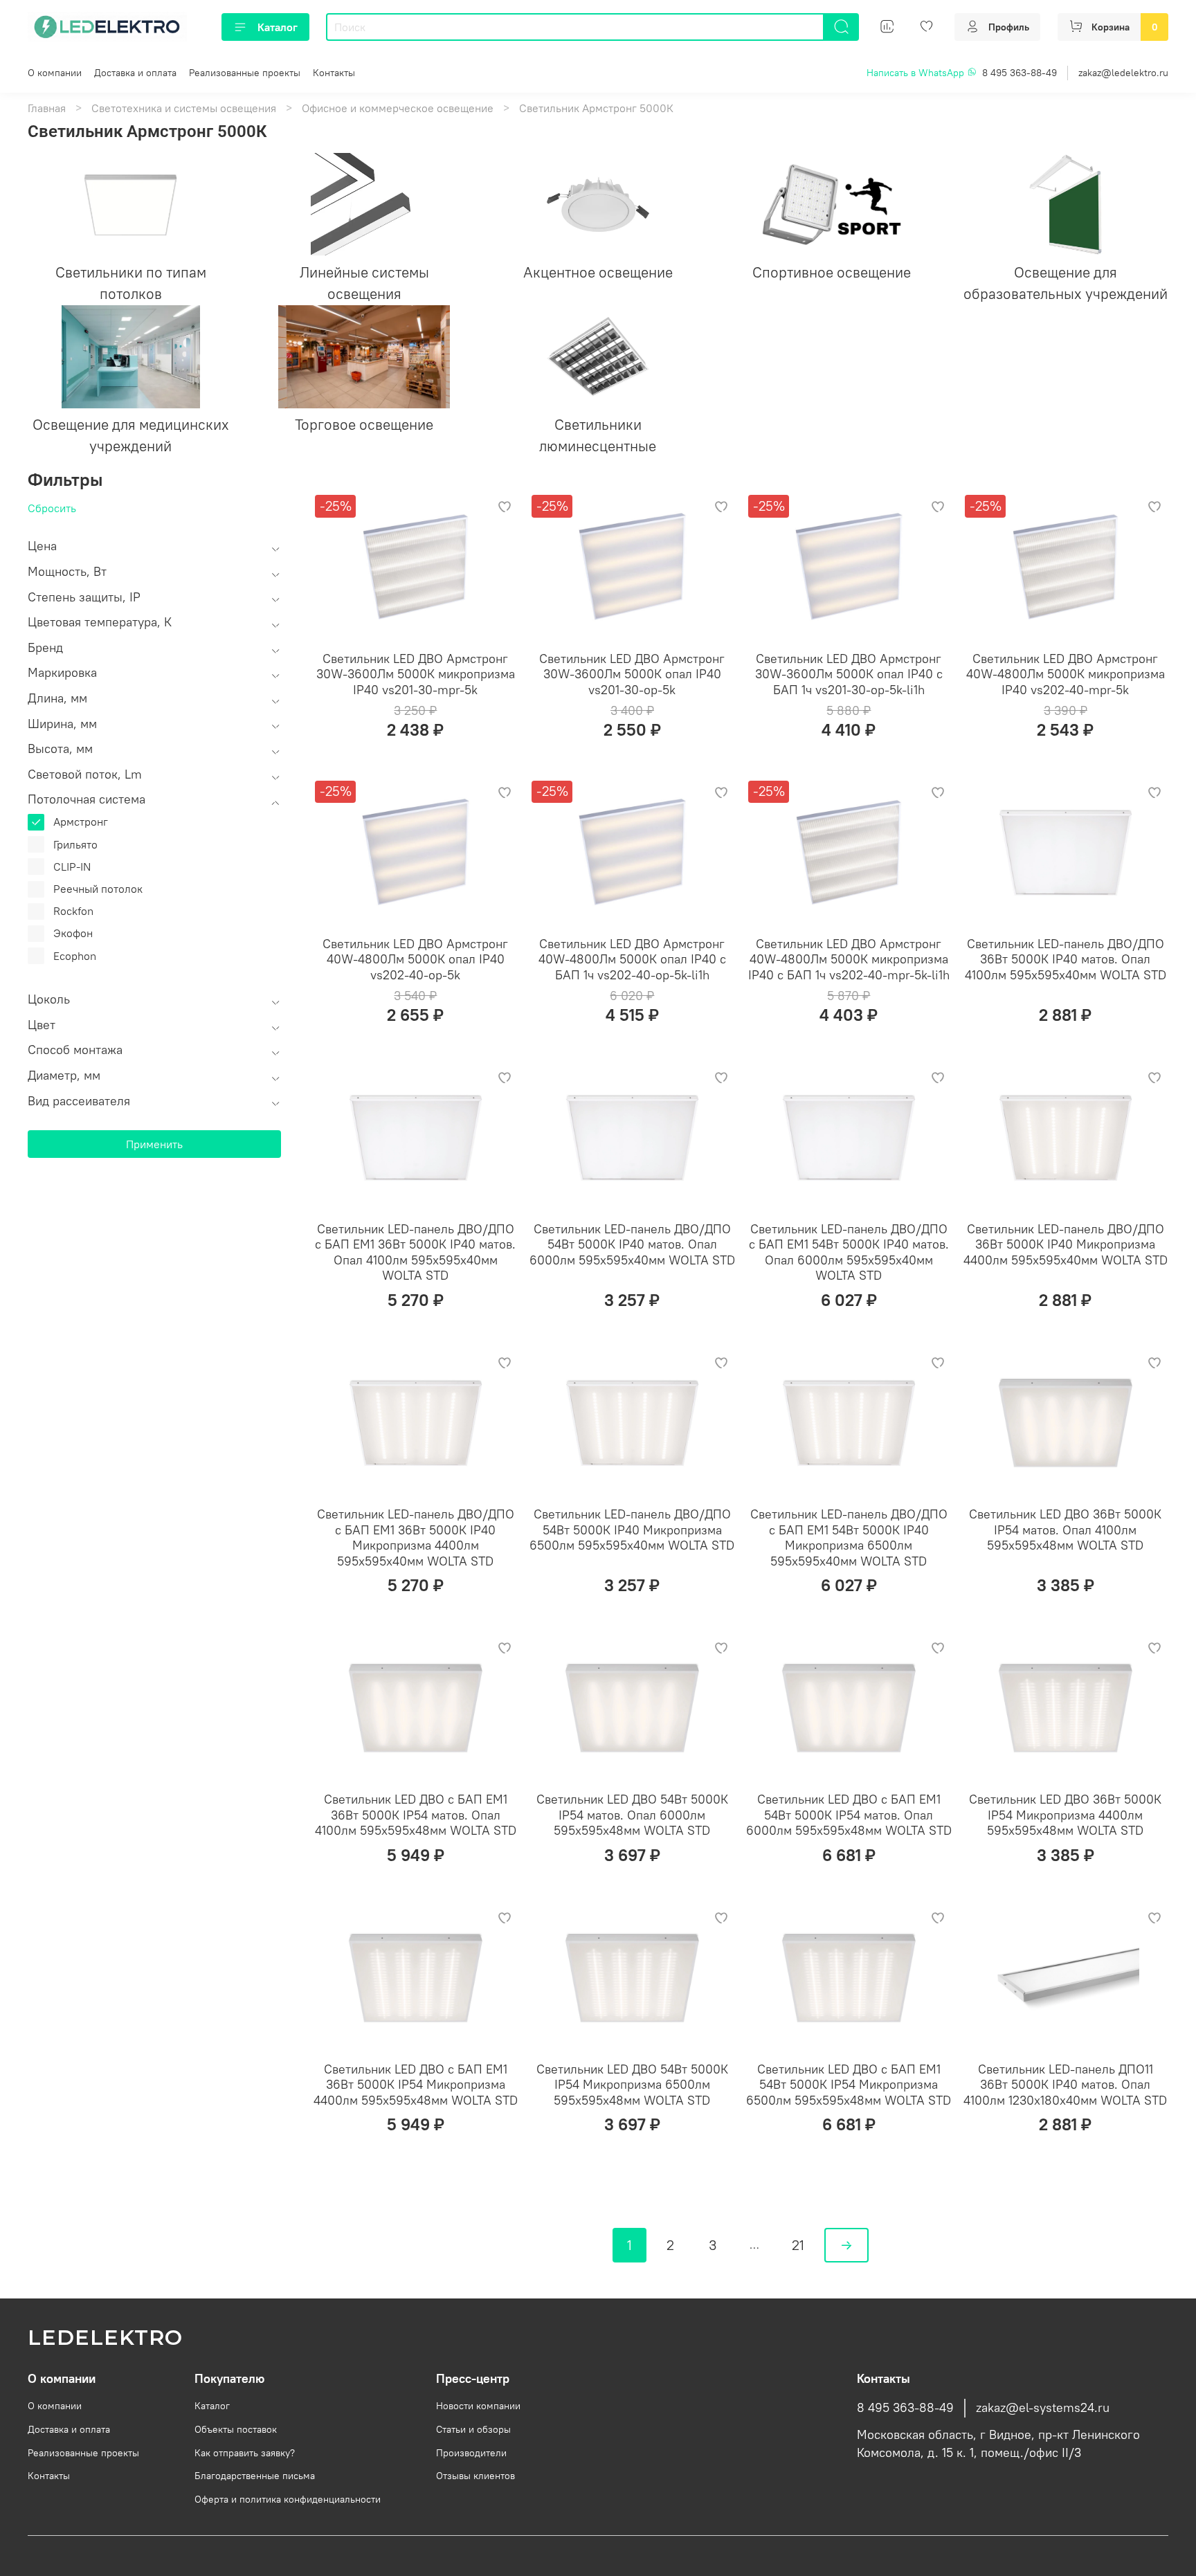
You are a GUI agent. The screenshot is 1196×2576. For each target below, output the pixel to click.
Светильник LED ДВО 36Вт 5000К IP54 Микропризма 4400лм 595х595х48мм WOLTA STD (1065, 1815)
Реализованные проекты (245, 73)
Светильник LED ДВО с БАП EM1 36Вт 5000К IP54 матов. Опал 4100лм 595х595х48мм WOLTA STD (416, 1815)
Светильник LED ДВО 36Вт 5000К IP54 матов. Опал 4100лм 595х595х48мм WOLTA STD (1065, 1530)
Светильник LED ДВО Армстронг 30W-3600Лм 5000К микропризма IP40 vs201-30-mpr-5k (416, 674)
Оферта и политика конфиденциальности (288, 2499)
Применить (154, 1144)
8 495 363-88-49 (1020, 73)
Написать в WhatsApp (917, 73)
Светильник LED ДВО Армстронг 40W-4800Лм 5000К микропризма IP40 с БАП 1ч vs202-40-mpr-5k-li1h (849, 959)
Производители (471, 2453)
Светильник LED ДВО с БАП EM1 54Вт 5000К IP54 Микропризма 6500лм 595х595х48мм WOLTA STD (849, 2085)
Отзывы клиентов (475, 2476)
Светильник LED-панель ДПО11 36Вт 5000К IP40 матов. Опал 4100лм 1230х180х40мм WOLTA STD (1065, 2085)
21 (798, 2245)
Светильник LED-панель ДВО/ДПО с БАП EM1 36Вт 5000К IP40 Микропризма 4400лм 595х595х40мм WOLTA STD (416, 1538)
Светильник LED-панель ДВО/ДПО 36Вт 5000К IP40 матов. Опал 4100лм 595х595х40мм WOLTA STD (1066, 959)
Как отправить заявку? (245, 2453)
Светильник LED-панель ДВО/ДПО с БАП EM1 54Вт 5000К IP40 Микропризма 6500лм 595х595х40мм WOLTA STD (849, 1538)
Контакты (334, 73)
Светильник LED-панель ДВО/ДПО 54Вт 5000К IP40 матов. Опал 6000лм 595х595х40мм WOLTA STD (632, 1244)
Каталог (278, 27)
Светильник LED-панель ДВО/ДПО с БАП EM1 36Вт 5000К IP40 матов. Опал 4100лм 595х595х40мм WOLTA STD (415, 1252)
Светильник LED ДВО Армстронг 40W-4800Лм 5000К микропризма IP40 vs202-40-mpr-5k (1066, 674)
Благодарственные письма (255, 2476)
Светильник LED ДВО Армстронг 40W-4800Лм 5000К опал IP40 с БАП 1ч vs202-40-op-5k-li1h (632, 959)
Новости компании (478, 2406)
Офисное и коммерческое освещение (398, 108)
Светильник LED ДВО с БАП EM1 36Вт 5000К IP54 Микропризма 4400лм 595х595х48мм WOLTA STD (416, 2085)
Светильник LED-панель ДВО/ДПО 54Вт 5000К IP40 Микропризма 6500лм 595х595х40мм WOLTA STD (632, 1530)
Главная (47, 108)
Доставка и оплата (135, 73)
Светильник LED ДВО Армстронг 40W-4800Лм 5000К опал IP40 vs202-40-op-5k (415, 959)
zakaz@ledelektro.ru (1123, 73)
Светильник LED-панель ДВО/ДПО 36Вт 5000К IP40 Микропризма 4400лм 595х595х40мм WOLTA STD (1066, 1244)
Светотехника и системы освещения (184, 108)
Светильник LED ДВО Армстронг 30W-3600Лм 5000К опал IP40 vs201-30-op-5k (632, 674)
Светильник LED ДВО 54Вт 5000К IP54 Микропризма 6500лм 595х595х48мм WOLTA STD (632, 2085)
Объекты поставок (236, 2429)
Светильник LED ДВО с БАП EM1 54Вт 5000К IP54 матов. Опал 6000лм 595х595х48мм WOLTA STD (849, 1815)
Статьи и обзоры (473, 2429)
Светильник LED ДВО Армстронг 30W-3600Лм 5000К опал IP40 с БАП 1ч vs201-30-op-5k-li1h (849, 674)
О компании (55, 73)
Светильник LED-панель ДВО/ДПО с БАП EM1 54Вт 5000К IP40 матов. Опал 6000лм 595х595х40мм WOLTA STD (849, 1252)
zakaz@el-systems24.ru (1043, 2408)
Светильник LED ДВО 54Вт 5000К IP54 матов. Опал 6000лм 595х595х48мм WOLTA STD (632, 1815)
